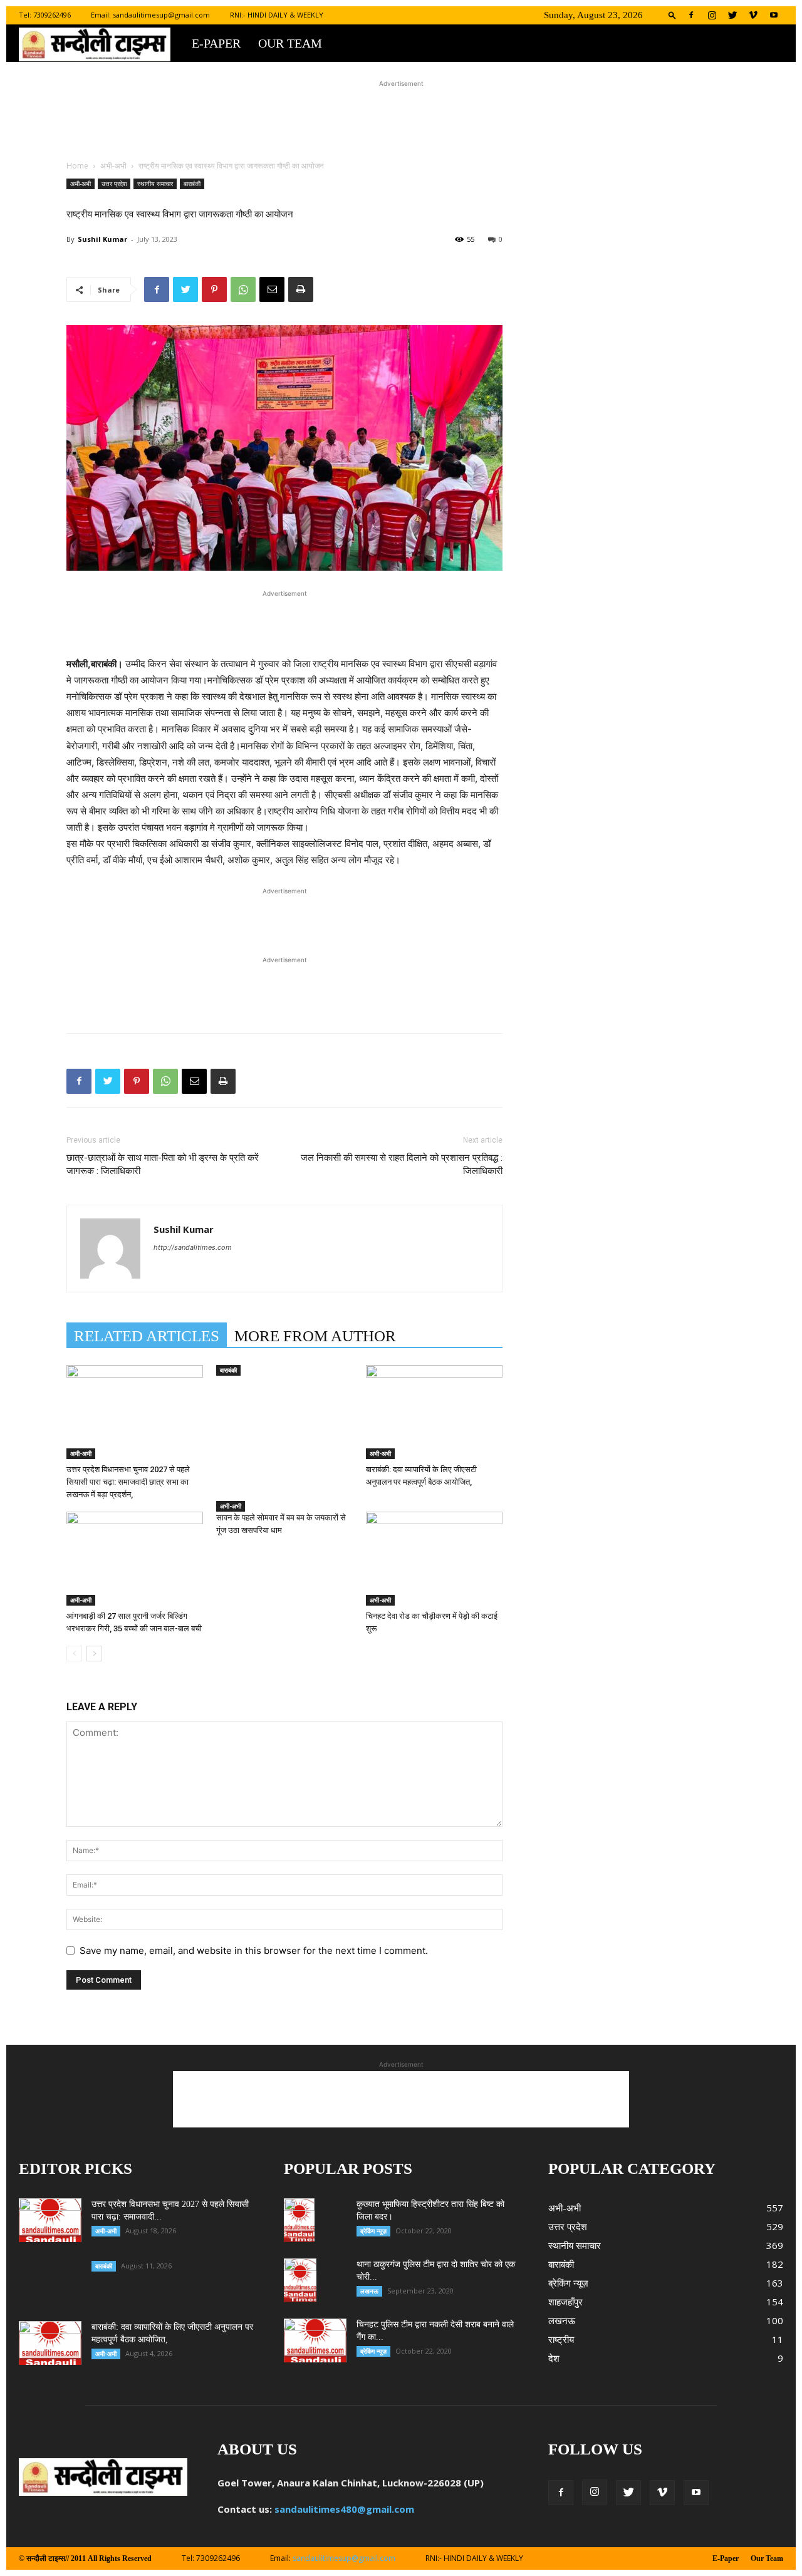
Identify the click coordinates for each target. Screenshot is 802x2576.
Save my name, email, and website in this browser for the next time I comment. (254, 1950)
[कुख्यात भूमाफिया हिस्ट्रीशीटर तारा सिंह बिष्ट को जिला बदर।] (299, 2220)
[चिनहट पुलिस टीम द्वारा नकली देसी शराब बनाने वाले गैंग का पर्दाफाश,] (315, 2340)
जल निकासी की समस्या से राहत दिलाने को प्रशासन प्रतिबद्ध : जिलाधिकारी (402, 1164)
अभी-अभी (113, 166)
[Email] (272, 289)
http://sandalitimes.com (193, 1247)
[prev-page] (74, 1654)
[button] (672, 15)
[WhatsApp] (243, 289)
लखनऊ (369, 2291)
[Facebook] (691, 15)
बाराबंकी (192, 184)
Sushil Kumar (102, 239)
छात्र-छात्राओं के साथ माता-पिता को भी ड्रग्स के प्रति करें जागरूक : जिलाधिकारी (163, 1164)
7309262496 (52, 15)
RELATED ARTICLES (147, 1336)
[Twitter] (732, 15)
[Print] (301, 289)
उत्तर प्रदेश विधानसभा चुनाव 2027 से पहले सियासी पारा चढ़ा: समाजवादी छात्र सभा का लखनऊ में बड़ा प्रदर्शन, (128, 1482)
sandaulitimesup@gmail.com (161, 15)
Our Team (290, 43)
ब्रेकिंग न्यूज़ (373, 2231)
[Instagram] (712, 15)
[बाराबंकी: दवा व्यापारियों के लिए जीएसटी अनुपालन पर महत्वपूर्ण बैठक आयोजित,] (434, 1412)
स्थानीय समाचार (155, 184)
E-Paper (216, 43)
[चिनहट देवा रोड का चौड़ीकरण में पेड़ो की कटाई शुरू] (434, 1559)
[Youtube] (774, 15)
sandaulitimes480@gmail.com (344, 2509)
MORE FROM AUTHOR (315, 1336)
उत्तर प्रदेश (114, 184)
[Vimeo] (753, 15)
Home (77, 166)
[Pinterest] (214, 289)
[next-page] (94, 1654)
